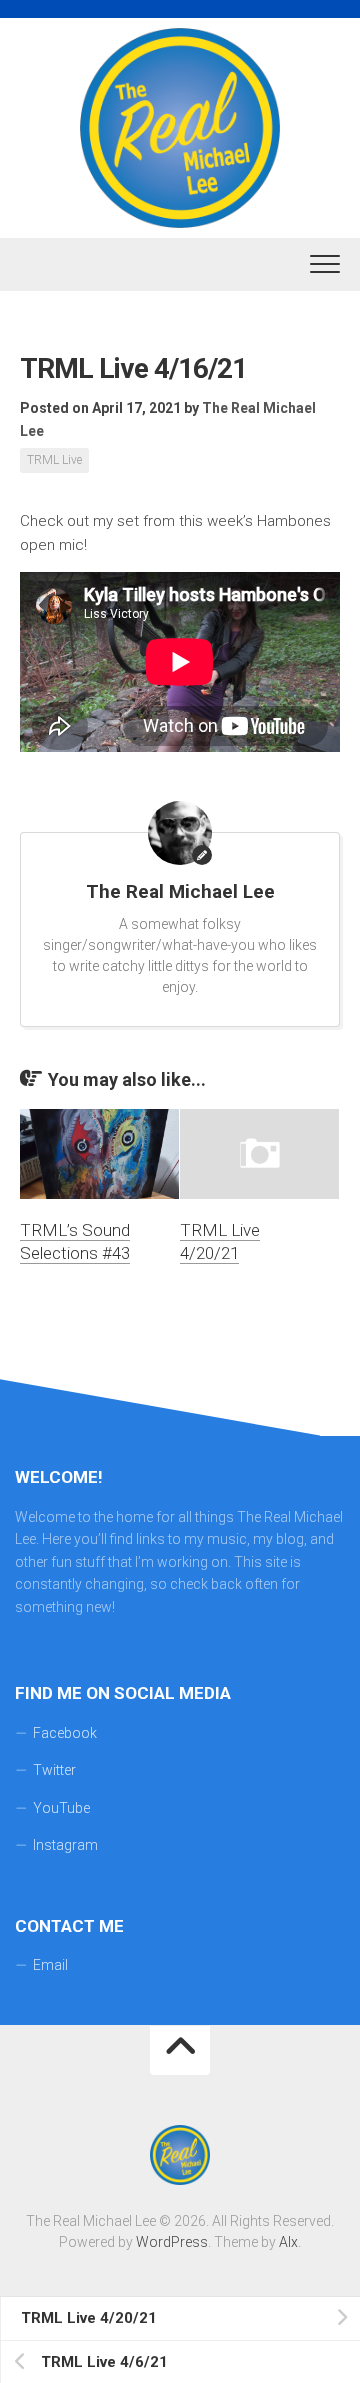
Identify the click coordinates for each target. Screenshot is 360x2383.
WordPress (172, 2242)
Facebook (65, 1733)
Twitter (54, 1770)
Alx (288, 2242)
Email (50, 1965)
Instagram (65, 1845)
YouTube (61, 1808)
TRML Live (54, 460)
